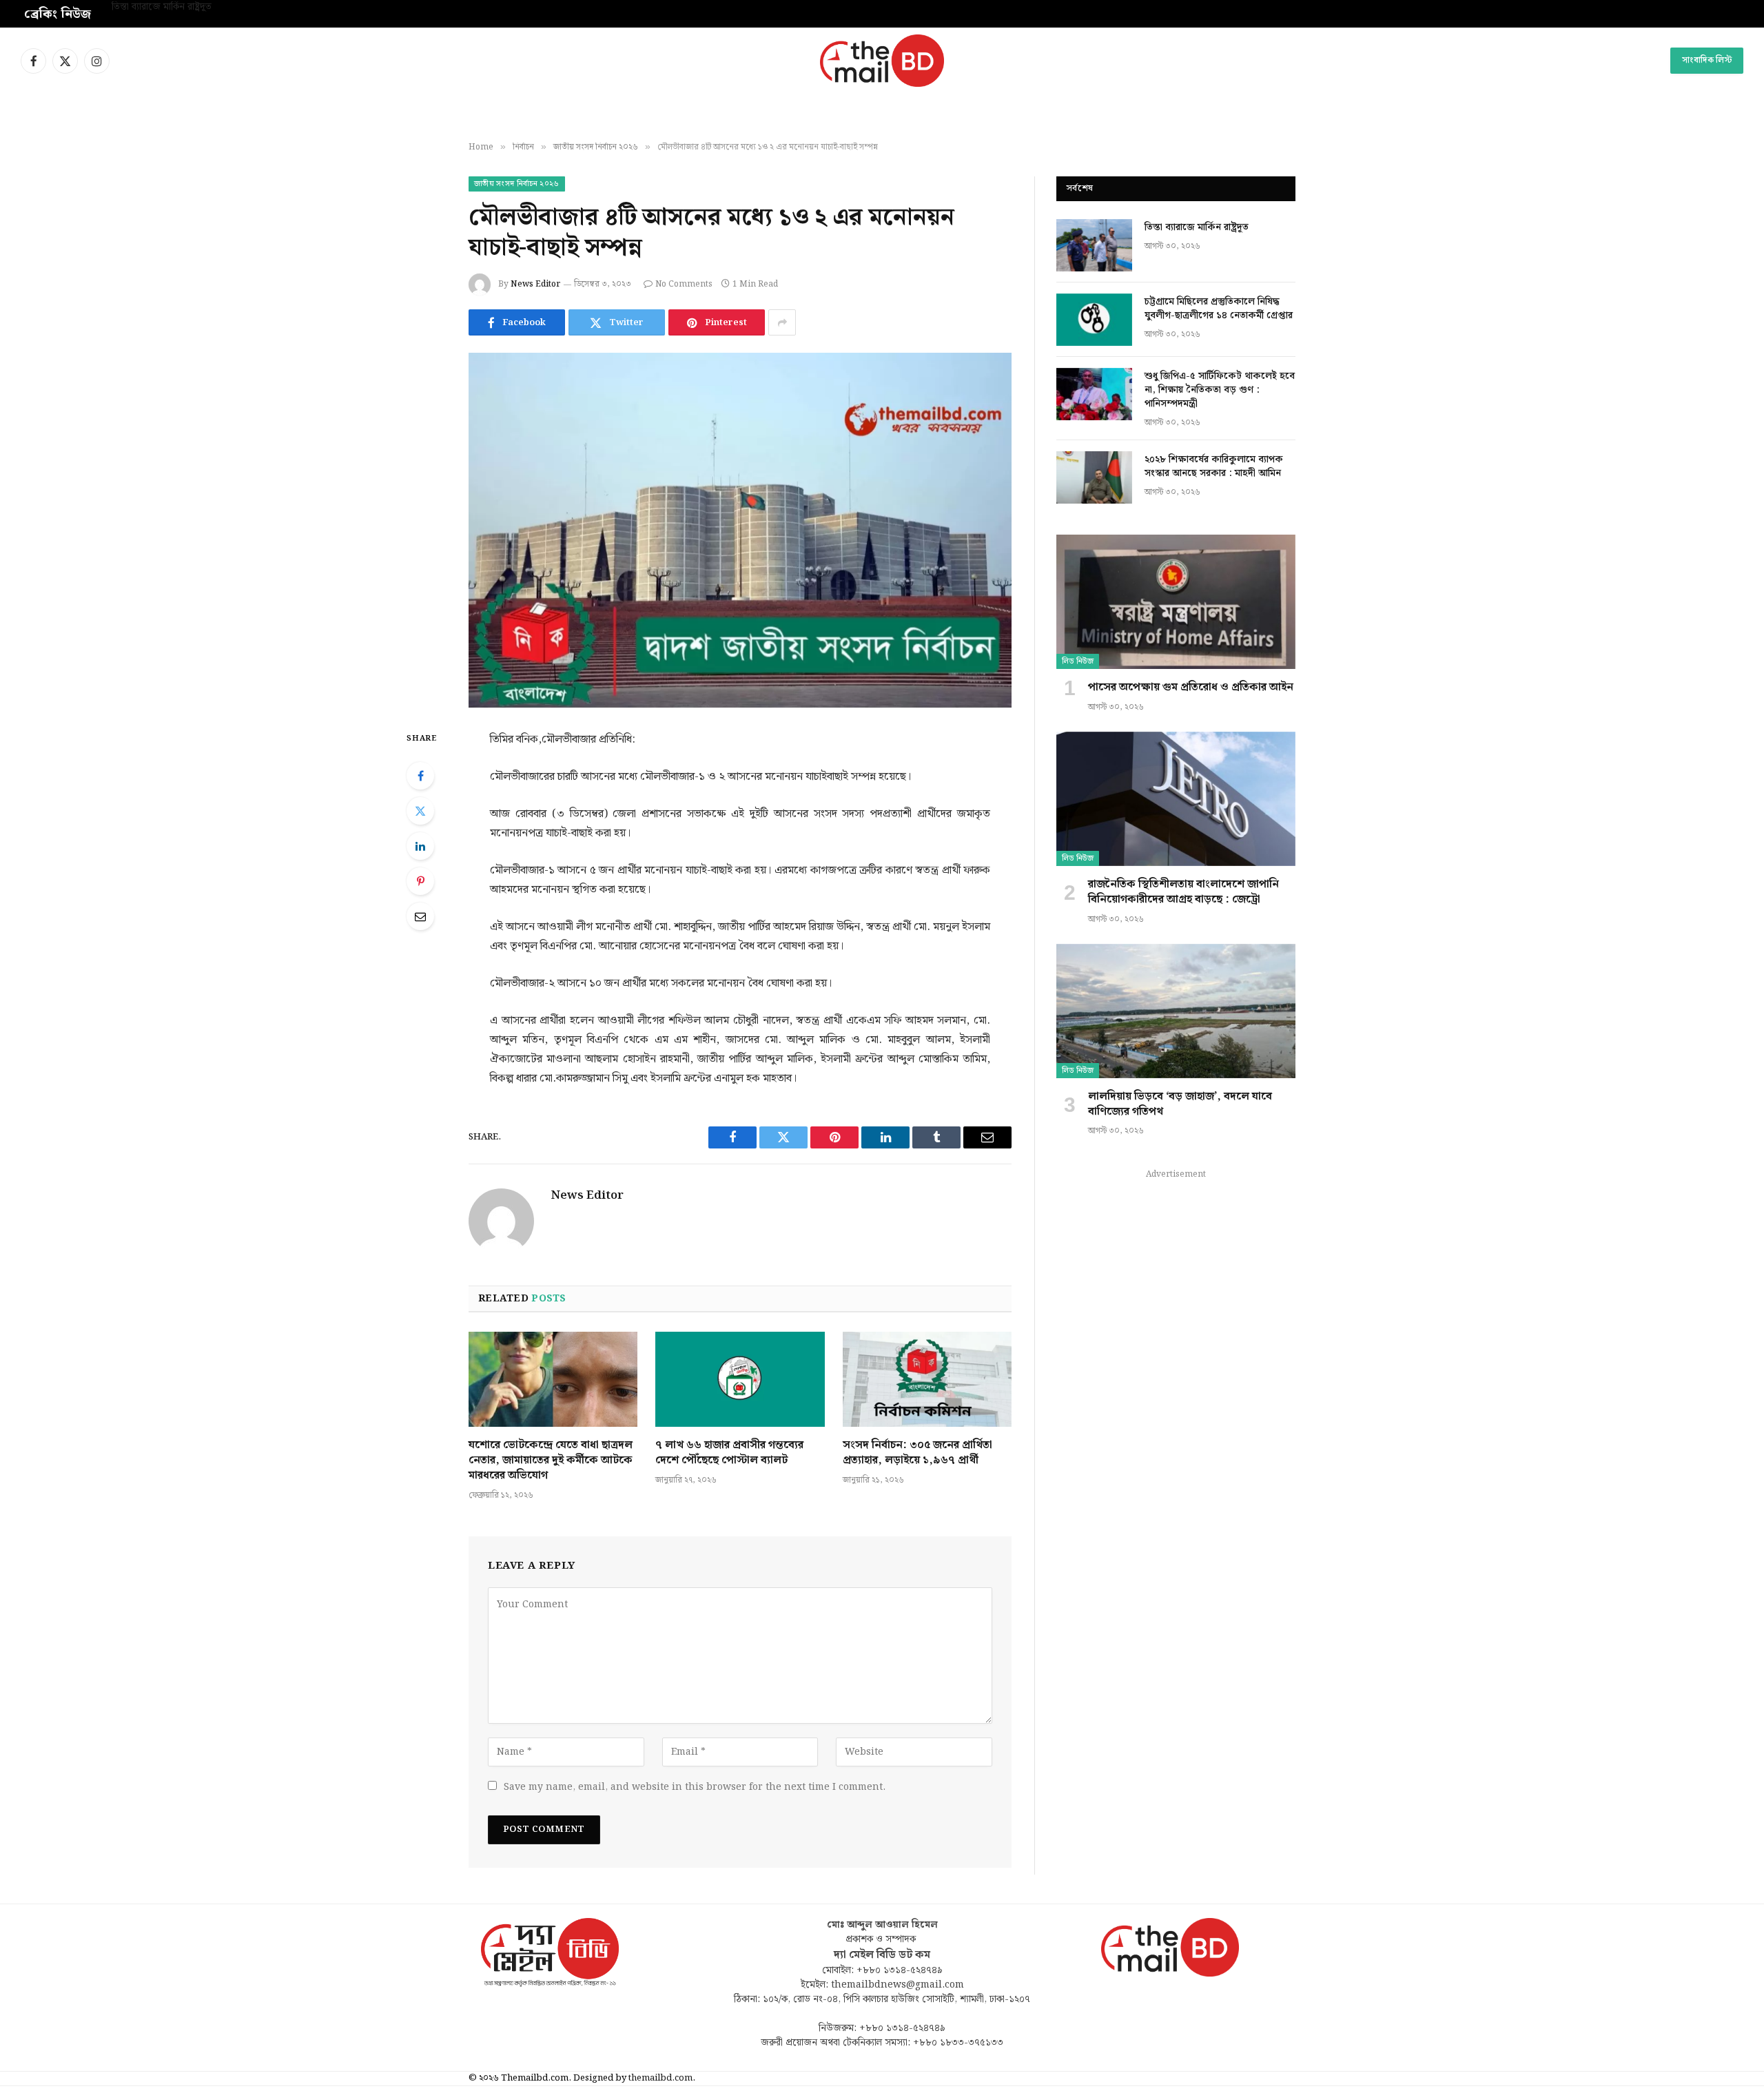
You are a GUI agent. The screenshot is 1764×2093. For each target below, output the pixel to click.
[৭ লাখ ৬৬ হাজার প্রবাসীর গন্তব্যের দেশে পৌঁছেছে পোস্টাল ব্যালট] (740, 1379)
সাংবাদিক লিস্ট (1707, 60)
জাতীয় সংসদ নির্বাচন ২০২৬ (517, 184)
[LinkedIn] (420, 846)
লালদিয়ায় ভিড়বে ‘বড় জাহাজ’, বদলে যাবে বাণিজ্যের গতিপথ (1180, 1104)
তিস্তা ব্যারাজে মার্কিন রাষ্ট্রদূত (1197, 227)
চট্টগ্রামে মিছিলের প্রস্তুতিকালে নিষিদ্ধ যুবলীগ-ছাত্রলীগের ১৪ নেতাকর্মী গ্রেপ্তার (247, 8)
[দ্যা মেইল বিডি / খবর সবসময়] (882, 61)
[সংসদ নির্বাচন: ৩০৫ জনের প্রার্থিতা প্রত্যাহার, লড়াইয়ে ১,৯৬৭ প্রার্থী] (927, 1379)
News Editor (535, 284)
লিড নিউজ (1078, 661)
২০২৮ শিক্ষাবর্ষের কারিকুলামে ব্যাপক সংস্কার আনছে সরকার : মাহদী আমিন (1214, 466)
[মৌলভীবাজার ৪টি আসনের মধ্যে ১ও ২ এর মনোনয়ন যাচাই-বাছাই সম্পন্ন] (740, 530)
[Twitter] (420, 811)
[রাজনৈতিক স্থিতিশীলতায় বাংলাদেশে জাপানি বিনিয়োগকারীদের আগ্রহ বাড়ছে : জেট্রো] (1176, 799)
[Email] (420, 916)
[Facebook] (420, 776)
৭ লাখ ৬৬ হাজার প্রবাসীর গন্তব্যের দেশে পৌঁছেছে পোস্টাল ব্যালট (729, 1453)
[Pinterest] (420, 881)
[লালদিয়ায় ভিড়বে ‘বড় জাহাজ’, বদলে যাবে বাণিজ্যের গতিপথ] (1176, 1011)
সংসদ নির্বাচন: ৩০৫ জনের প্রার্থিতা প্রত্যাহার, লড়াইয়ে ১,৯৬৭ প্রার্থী (917, 1453)
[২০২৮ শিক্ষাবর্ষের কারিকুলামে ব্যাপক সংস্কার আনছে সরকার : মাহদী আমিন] (1094, 477)
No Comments (684, 284)
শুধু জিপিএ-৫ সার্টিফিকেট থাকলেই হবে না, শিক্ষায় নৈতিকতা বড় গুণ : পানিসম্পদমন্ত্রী (1220, 390)
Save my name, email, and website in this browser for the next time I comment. (695, 1787)
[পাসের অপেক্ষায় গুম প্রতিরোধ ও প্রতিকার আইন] (1176, 602)
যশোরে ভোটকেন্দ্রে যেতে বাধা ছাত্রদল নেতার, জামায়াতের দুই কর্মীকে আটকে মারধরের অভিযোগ (551, 1460)
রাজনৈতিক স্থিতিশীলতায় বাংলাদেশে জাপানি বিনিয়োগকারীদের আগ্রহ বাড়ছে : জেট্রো (1183, 892)
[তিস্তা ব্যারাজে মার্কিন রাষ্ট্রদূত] (1094, 245)
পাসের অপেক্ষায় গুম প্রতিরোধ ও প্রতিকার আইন (1191, 688)
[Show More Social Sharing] (782, 322)
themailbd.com (660, 2078)
